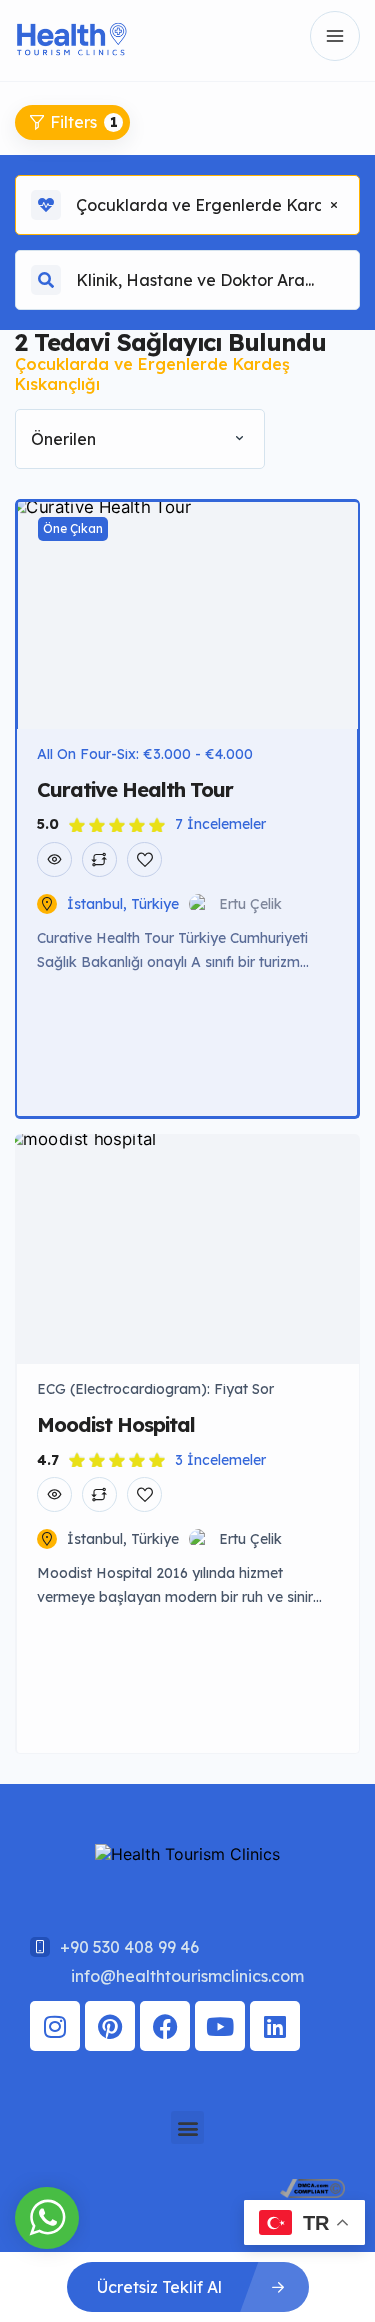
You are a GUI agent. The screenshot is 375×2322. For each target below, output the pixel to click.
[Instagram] (55, 2026)
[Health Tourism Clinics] (71, 36)
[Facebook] (165, 2026)
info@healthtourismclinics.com (187, 1976)
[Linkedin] (275, 2026)
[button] (187, 2127)
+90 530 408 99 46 (129, 1947)
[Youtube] (220, 2026)
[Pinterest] (110, 2026)
